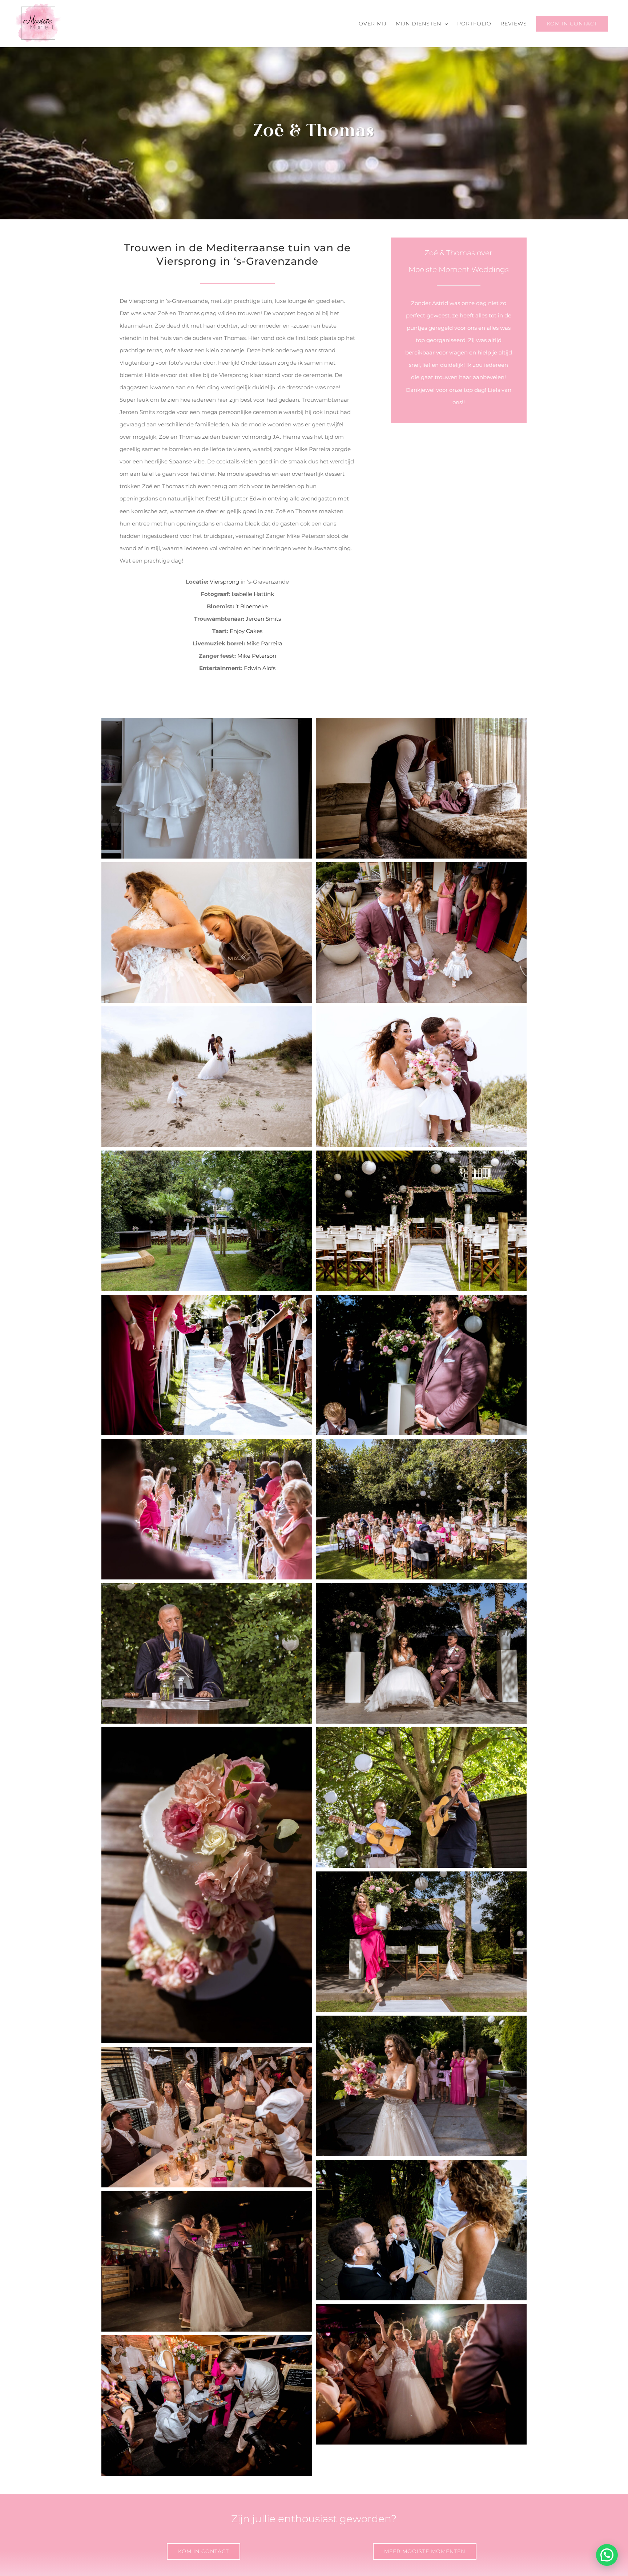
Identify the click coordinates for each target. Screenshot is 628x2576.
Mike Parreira (264, 643)
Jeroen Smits (263, 619)
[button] (607, 2555)
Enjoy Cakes (246, 631)
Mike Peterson (257, 656)
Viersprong (224, 582)
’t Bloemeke (252, 606)
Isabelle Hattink (253, 594)
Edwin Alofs (260, 668)
